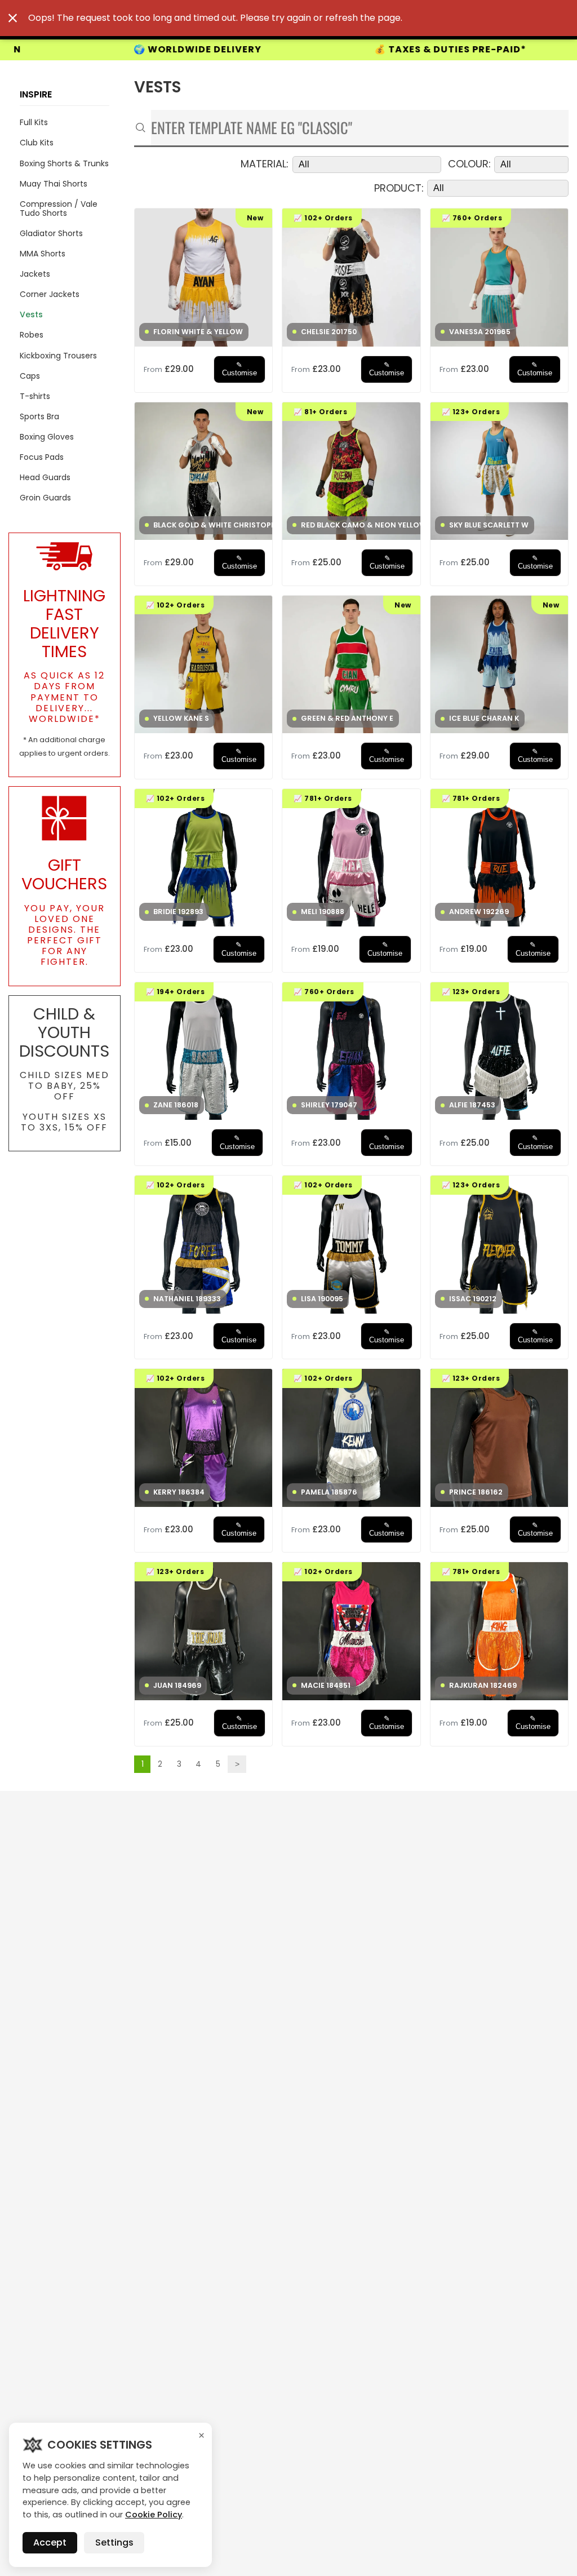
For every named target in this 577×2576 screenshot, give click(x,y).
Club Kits (37, 143)
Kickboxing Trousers (58, 356)
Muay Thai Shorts (54, 184)
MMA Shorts (43, 254)
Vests (31, 314)
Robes (32, 335)
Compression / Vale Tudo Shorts (59, 209)
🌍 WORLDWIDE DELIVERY (71, 50)
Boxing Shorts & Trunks (64, 163)
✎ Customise (239, 369)
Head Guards (45, 477)
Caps (30, 376)
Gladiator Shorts (51, 233)
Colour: (469, 164)
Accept (50, 2542)
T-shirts (35, 396)
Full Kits (34, 122)
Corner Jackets (50, 294)
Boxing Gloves (47, 437)
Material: (265, 164)
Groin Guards (45, 498)
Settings (114, 2542)
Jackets (35, 274)
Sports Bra (39, 416)
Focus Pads (42, 457)
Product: (399, 189)
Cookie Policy (154, 2515)
